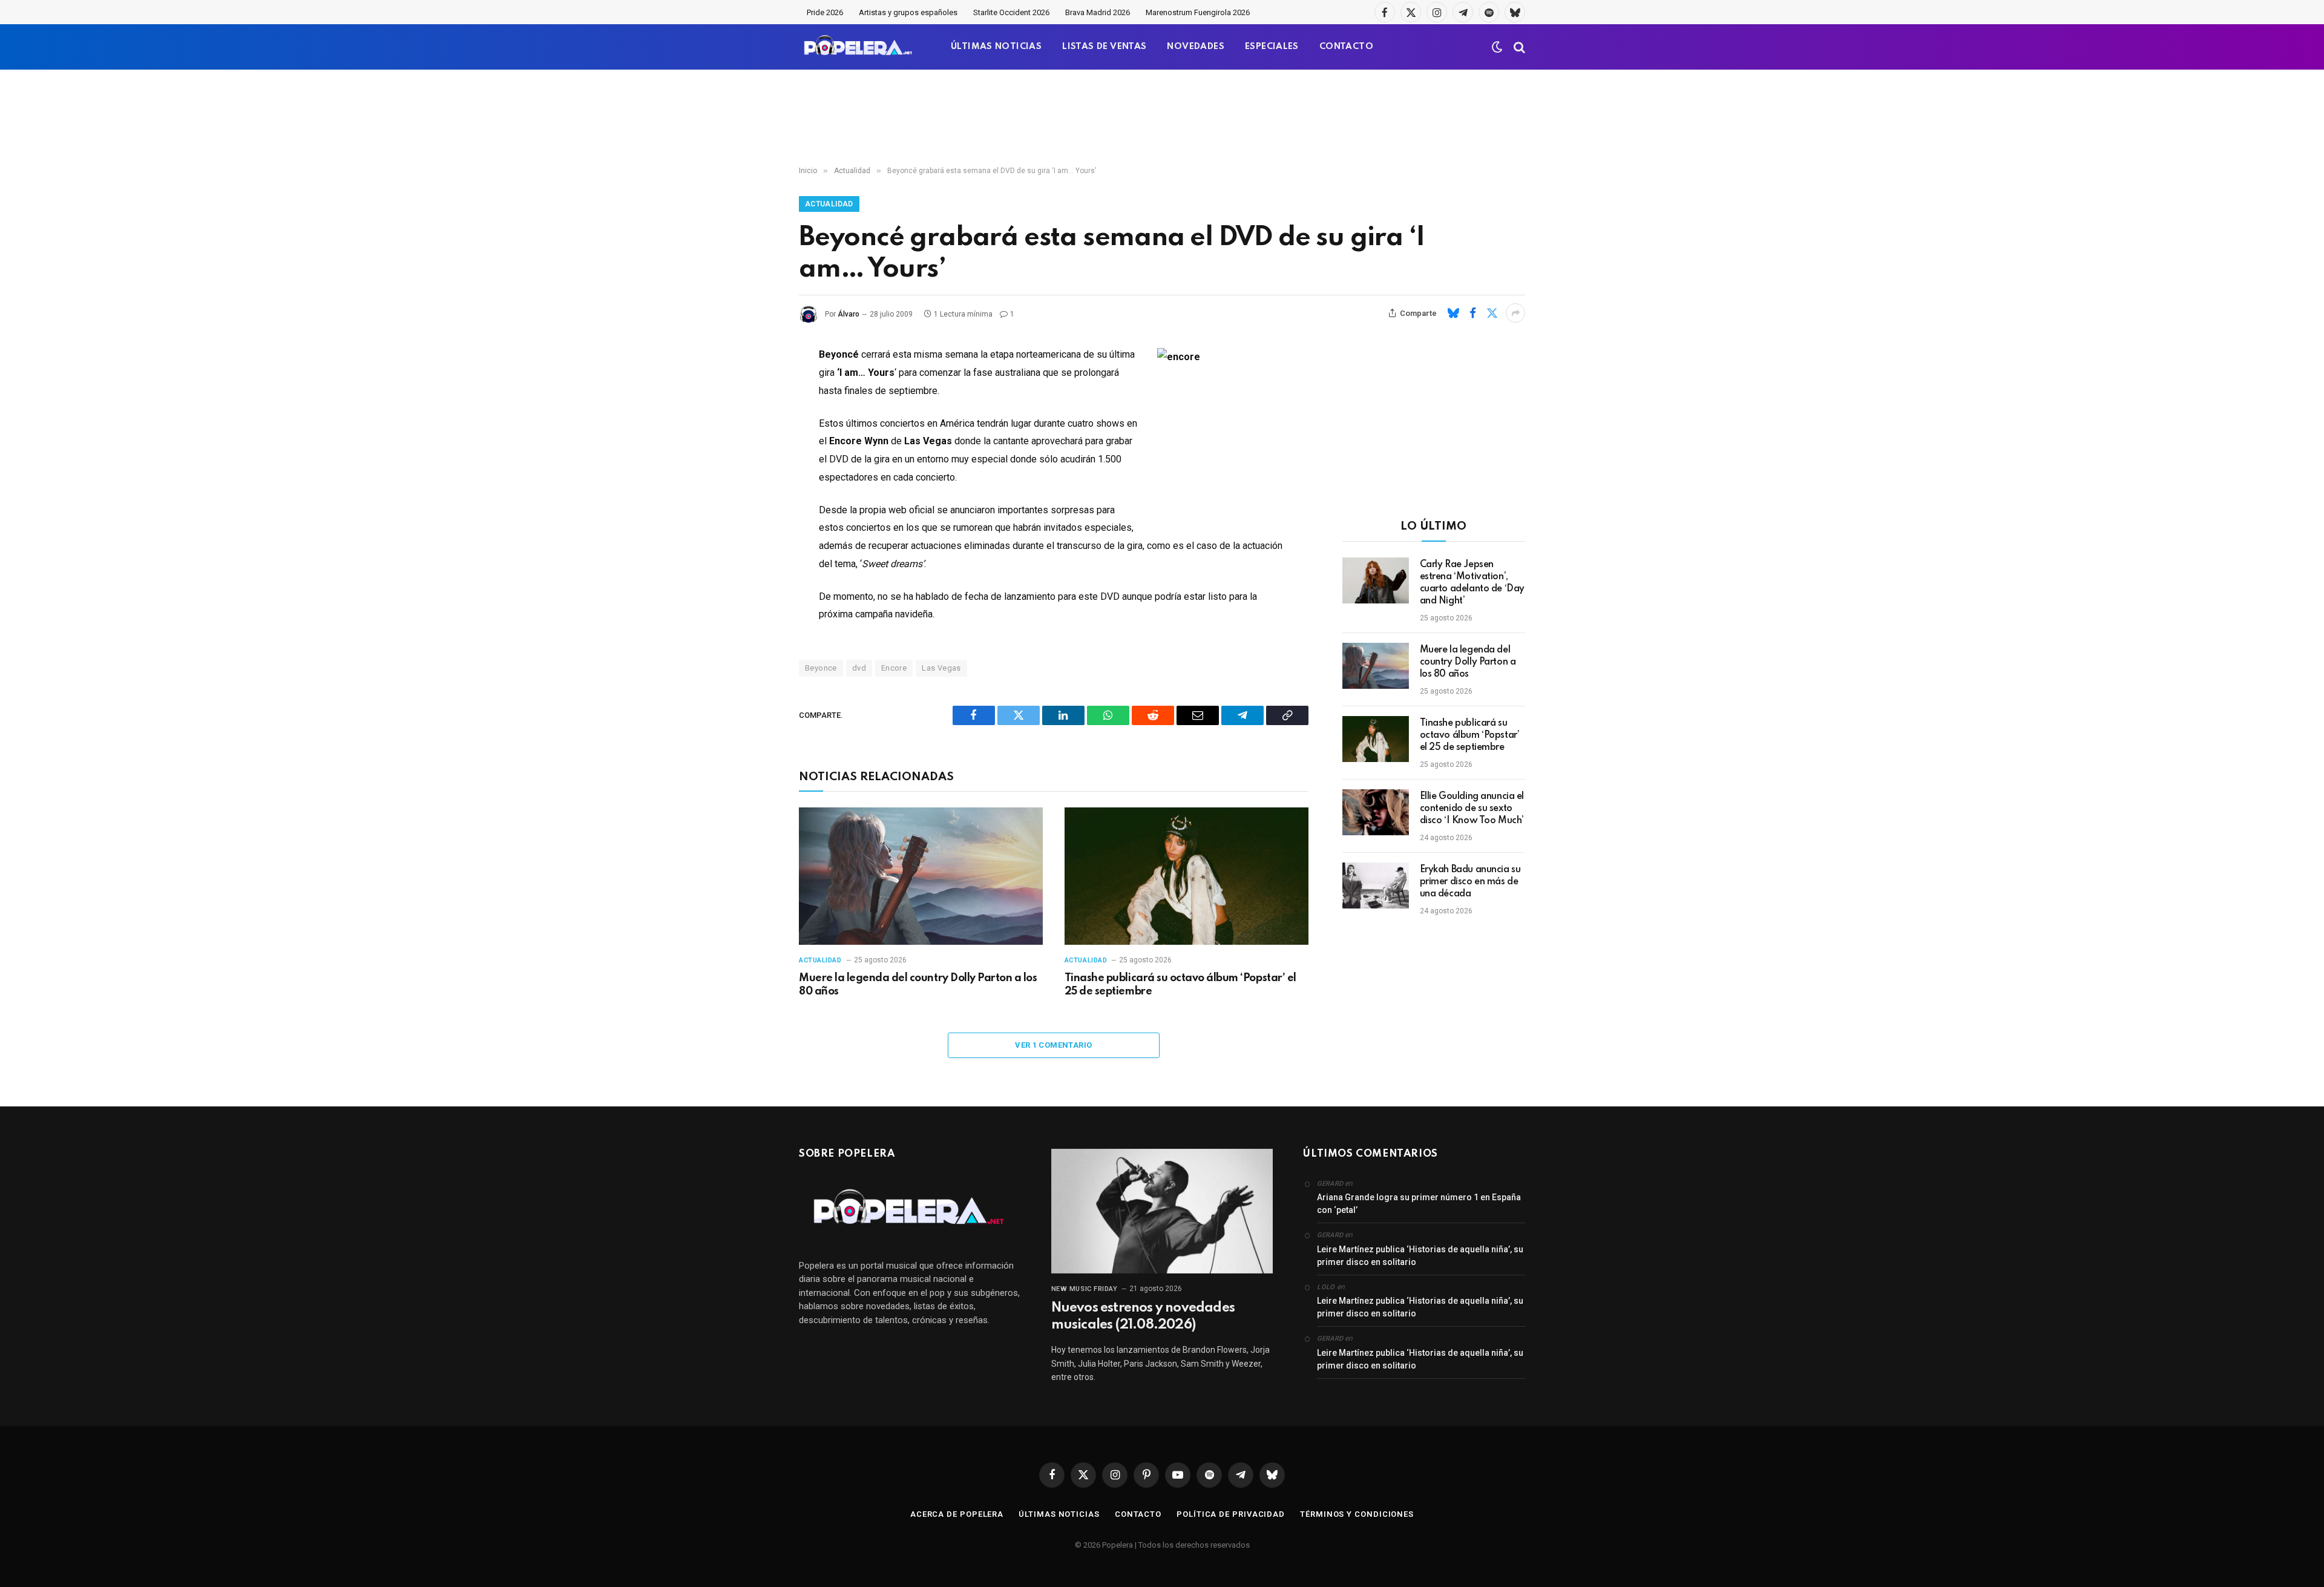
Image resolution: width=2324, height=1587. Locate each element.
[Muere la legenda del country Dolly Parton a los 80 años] (921, 876)
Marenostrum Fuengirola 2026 (1198, 12)
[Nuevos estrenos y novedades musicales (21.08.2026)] (1162, 1211)
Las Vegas (941, 668)
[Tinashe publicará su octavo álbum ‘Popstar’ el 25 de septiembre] (1187, 876)
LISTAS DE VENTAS (1104, 47)
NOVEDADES (1196, 47)
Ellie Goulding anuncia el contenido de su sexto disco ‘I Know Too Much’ (1472, 809)
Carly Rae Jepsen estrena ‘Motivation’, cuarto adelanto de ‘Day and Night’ (1472, 583)
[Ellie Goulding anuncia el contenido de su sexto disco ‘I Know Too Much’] (1376, 812)
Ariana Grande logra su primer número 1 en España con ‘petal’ (1419, 1204)
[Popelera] (859, 47)
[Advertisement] (1162, 118)
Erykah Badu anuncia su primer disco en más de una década (1470, 882)
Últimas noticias (1059, 1514)
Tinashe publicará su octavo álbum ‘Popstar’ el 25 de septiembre (1180, 985)
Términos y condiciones (1357, 1514)
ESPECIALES (1272, 47)
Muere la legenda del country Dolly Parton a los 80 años (918, 985)
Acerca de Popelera (957, 1514)
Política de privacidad (1231, 1514)
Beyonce (821, 668)
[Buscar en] (1518, 47)
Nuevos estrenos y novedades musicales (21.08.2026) (1143, 1316)
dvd (859, 668)
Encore (894, 668)
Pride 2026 (825, 12)
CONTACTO (1346, 47)
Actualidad (829, 204)
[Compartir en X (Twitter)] (1492, 313)
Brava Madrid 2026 (1098, 12)
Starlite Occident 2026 (1011, 12)
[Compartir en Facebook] (1472, 313)
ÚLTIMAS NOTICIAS (996, 47)
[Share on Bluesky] (1453, 313)
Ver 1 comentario (1053, 1045)
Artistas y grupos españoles (908, 12)
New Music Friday (1085, 1289)
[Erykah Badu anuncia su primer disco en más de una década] (1376, 885)
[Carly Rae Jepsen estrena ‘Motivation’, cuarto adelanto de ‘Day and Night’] (1376, 580)
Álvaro (849, 314)
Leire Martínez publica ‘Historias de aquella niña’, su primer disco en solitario (1420, 1256)
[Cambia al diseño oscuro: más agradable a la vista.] (1497, 47)
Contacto (1138, 1514)
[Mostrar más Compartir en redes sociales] (1515, 313)
